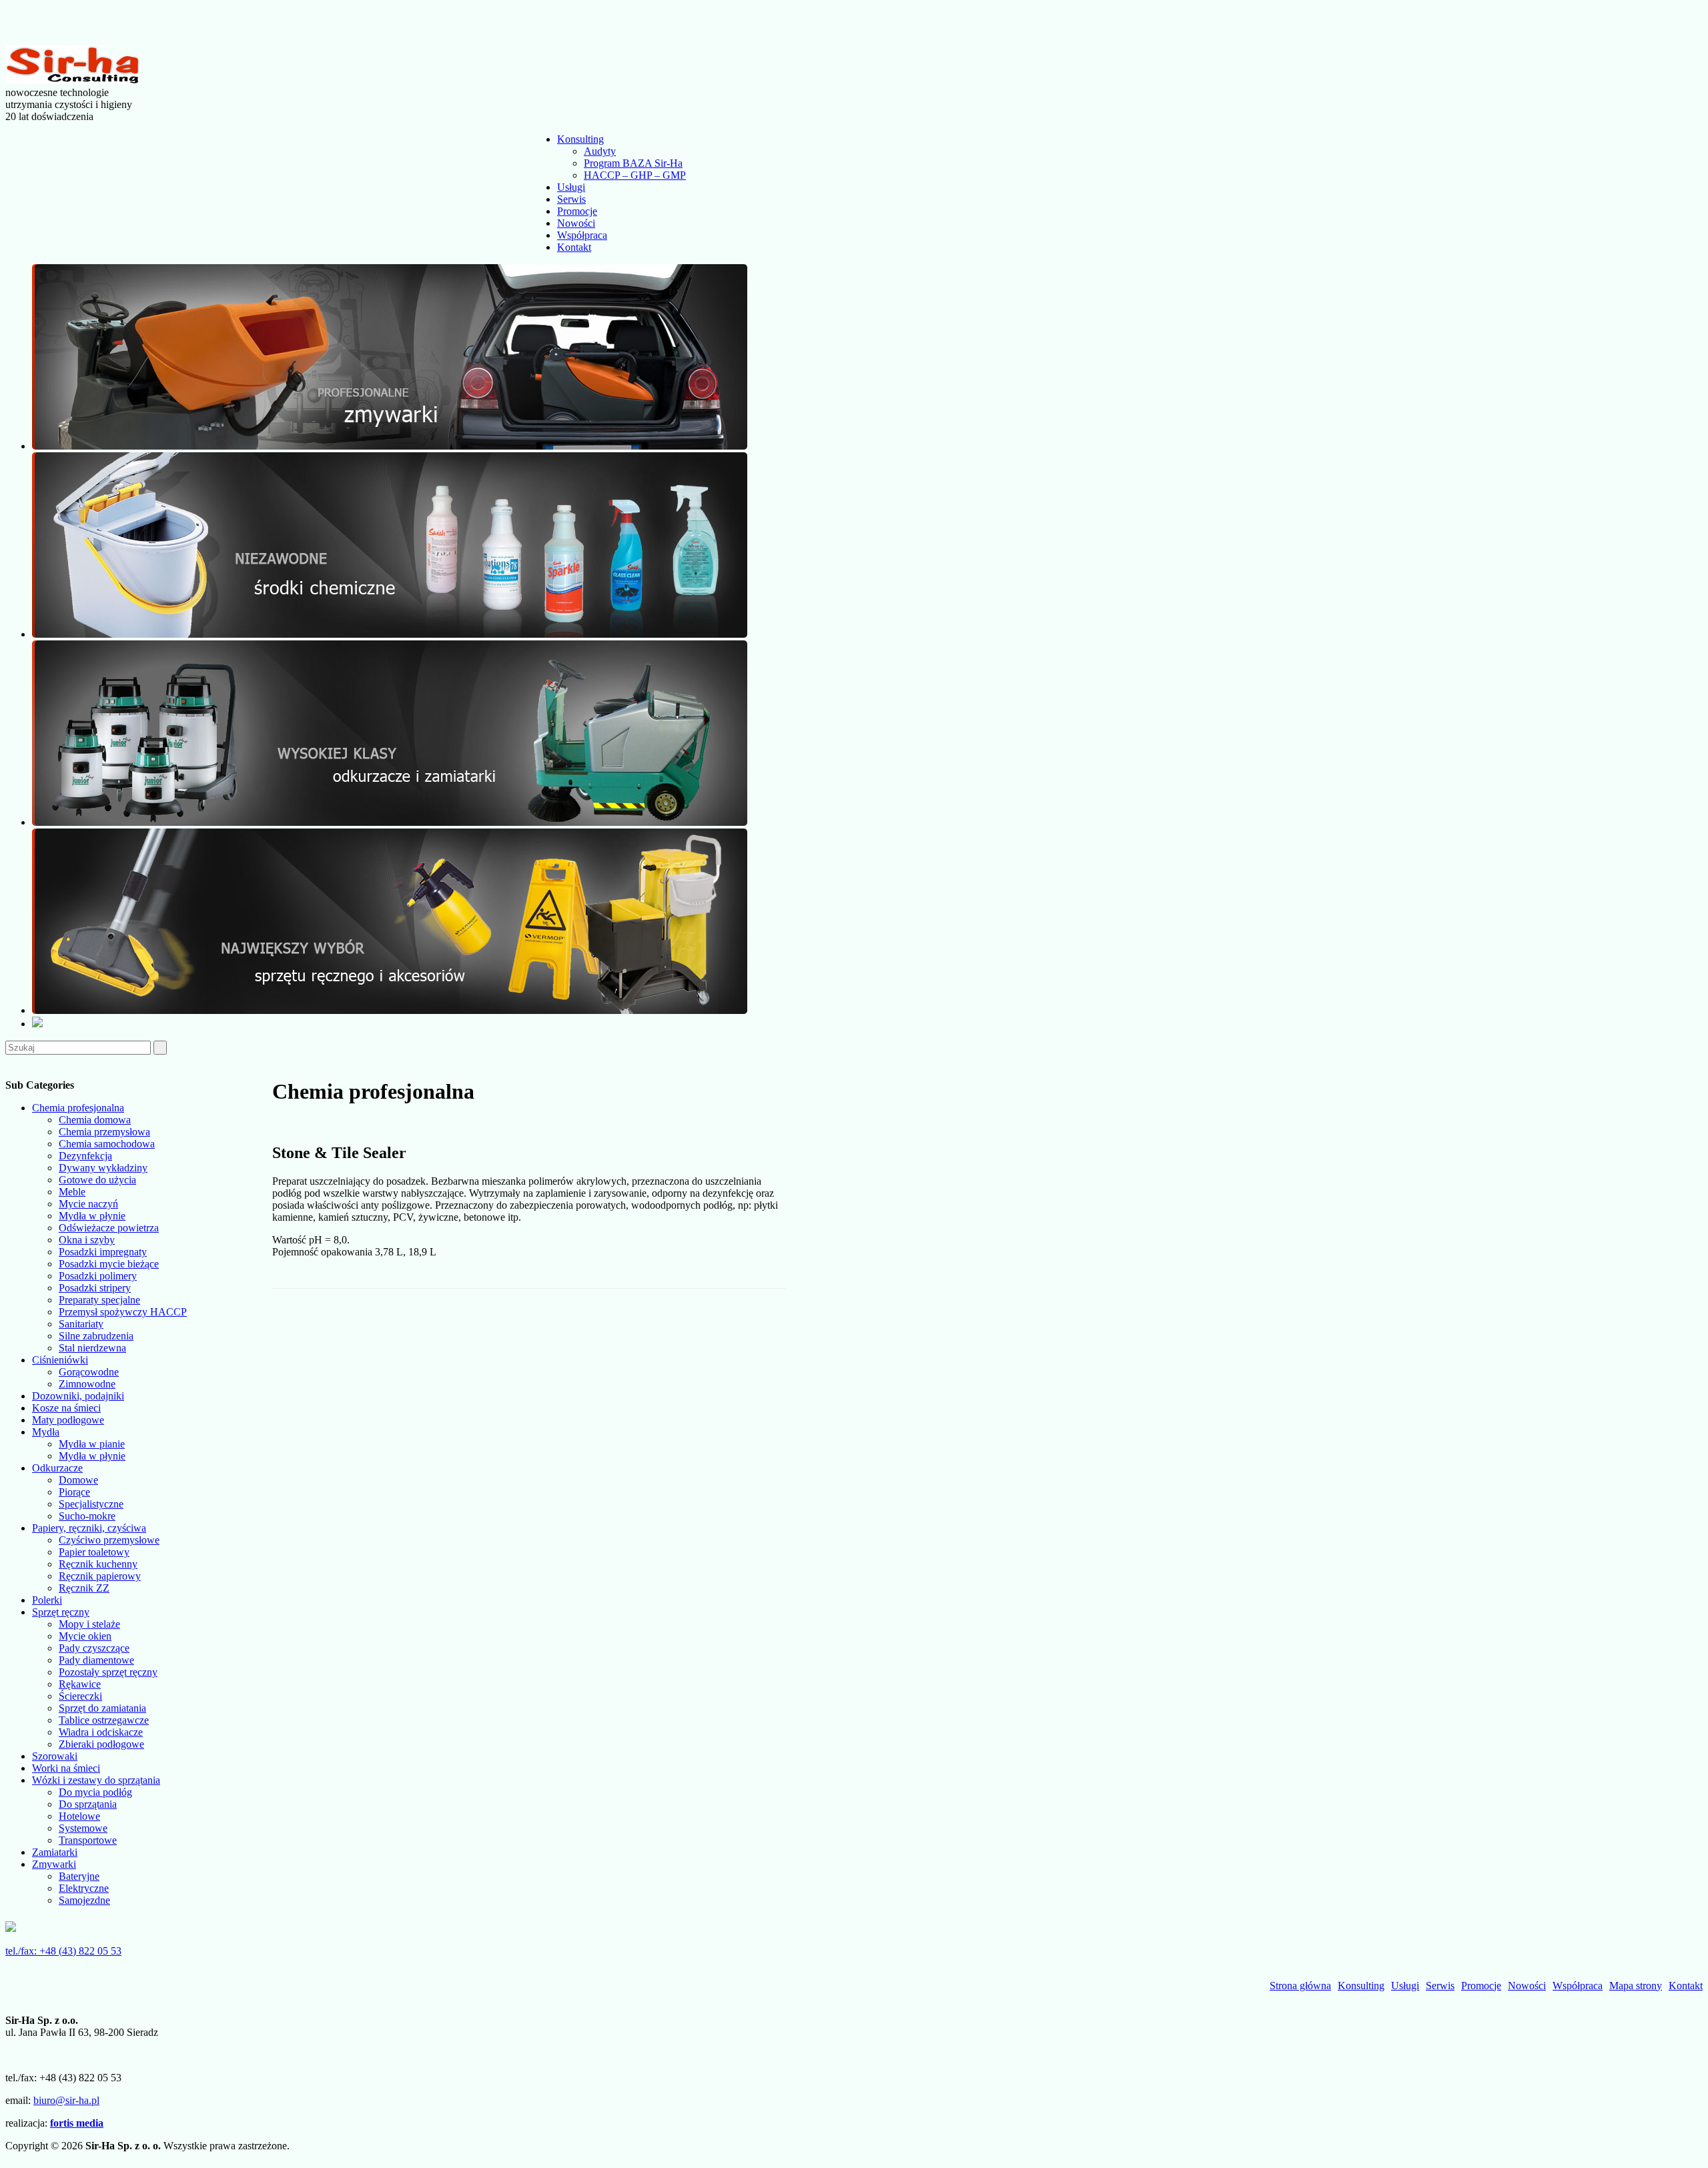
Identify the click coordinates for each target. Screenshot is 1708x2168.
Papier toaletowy (94, 1552)
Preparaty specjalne (99, 1300)
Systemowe (83, 1828)
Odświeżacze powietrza (109, 1228)
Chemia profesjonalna (78, 1108)
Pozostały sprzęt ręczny (108, 1672)
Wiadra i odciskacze (101, 1732)
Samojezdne (84, 1900)
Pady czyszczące (94, 1648)
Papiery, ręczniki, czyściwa (89, 1528)
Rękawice (80, 1684)
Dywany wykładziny (103, 1168)
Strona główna (1300, 1986)
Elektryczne (84, 1888)
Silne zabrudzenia (96, 1336)
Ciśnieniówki (60, 1360)
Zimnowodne (87, 1384)
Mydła (46, 1432)
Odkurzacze (57, 1468)
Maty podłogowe (68, 1420)
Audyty (600, 151)
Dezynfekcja (85, 1156)
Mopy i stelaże (89, 1624)
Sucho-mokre (87, 1516)
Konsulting (580, 139)
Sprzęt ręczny (61, 1612)
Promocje (577, 211)
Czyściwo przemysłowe (109, 1540)
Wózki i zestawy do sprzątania (96, 1780)
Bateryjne (79, 1876)
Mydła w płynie (92, 1216)
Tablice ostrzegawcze (104, 1720)
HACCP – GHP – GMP (635, 175)
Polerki (47, 1600)
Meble (72, 1192)
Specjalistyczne (91, 1504)
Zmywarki (54, 1864)
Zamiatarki (55, 1852)
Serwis (571, 199)
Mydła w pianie (92, 1444)
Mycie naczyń (88, 1204)
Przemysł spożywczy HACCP (123, 1312)
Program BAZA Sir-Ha (633, 163)
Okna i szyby (87, 1240)
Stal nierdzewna (92, 1348)
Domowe (78, 1480)
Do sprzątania (88, 1804)
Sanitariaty (81, 1324)
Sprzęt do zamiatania (102, 1708)
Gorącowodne (89, 1372)
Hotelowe (79, 1816)
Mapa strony (1636, 1986)
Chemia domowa (95, 1120)
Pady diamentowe (96, 1660)
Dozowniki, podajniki (78, 1396)
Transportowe (88, 1840)
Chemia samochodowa (107, 1144)
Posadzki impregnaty (103, 1252)
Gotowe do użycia (97, 1180)
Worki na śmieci (66, 1768)
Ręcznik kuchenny (98, 1564)
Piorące (74, 1492)
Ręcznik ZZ (84, 1588)
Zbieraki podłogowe (101, 1744)
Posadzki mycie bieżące (109, 1264)
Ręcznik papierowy (100, 1576)
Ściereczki (80, 1696)
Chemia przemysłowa (104, 1132)
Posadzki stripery (95, 1288)
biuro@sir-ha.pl (66, 2100)
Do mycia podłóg (95, 1792)
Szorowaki (55, 1756)
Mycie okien (85, 1636)
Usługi (571, 187)
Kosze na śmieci (66, 1408)
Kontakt (574, 247)
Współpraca (582, 235)
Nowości (576, 223)
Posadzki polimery (98, 1276)
